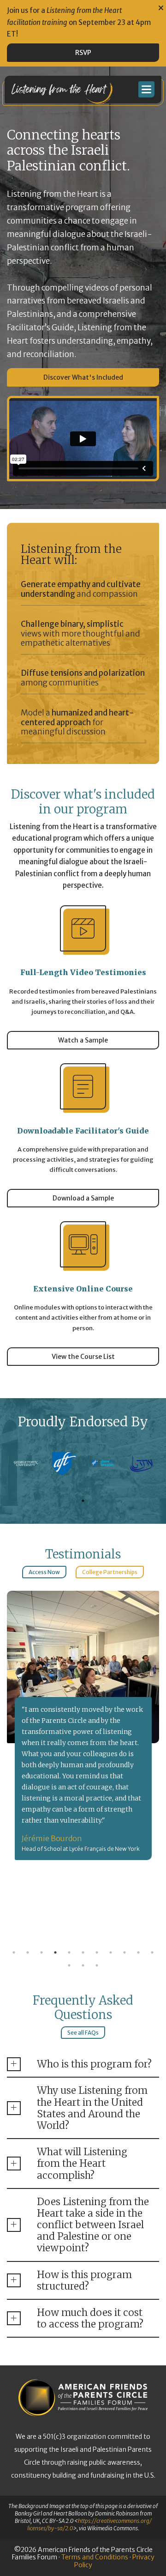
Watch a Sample (83, 1040)
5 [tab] (69, 1952)
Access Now (44, 1572)
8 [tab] (111, 1952)
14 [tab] (97, 1965)
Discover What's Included (83, 377)
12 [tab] (69, 1965)
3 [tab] (41, 1952)
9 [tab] (125, 1952)
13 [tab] (83, 1965)
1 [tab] (83, 1501)
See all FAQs (83, 2033)
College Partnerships (110, 1572)
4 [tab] (55, 1952)
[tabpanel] (26, 1464)
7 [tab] (97, 1952)
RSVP (83, 53)
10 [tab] (138, 1952)
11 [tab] (152, 1952)
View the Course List (83, 1357)
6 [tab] (83, 1952)
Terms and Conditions (95, 2557)
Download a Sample (83, 1198)
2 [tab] (28, 1952)
